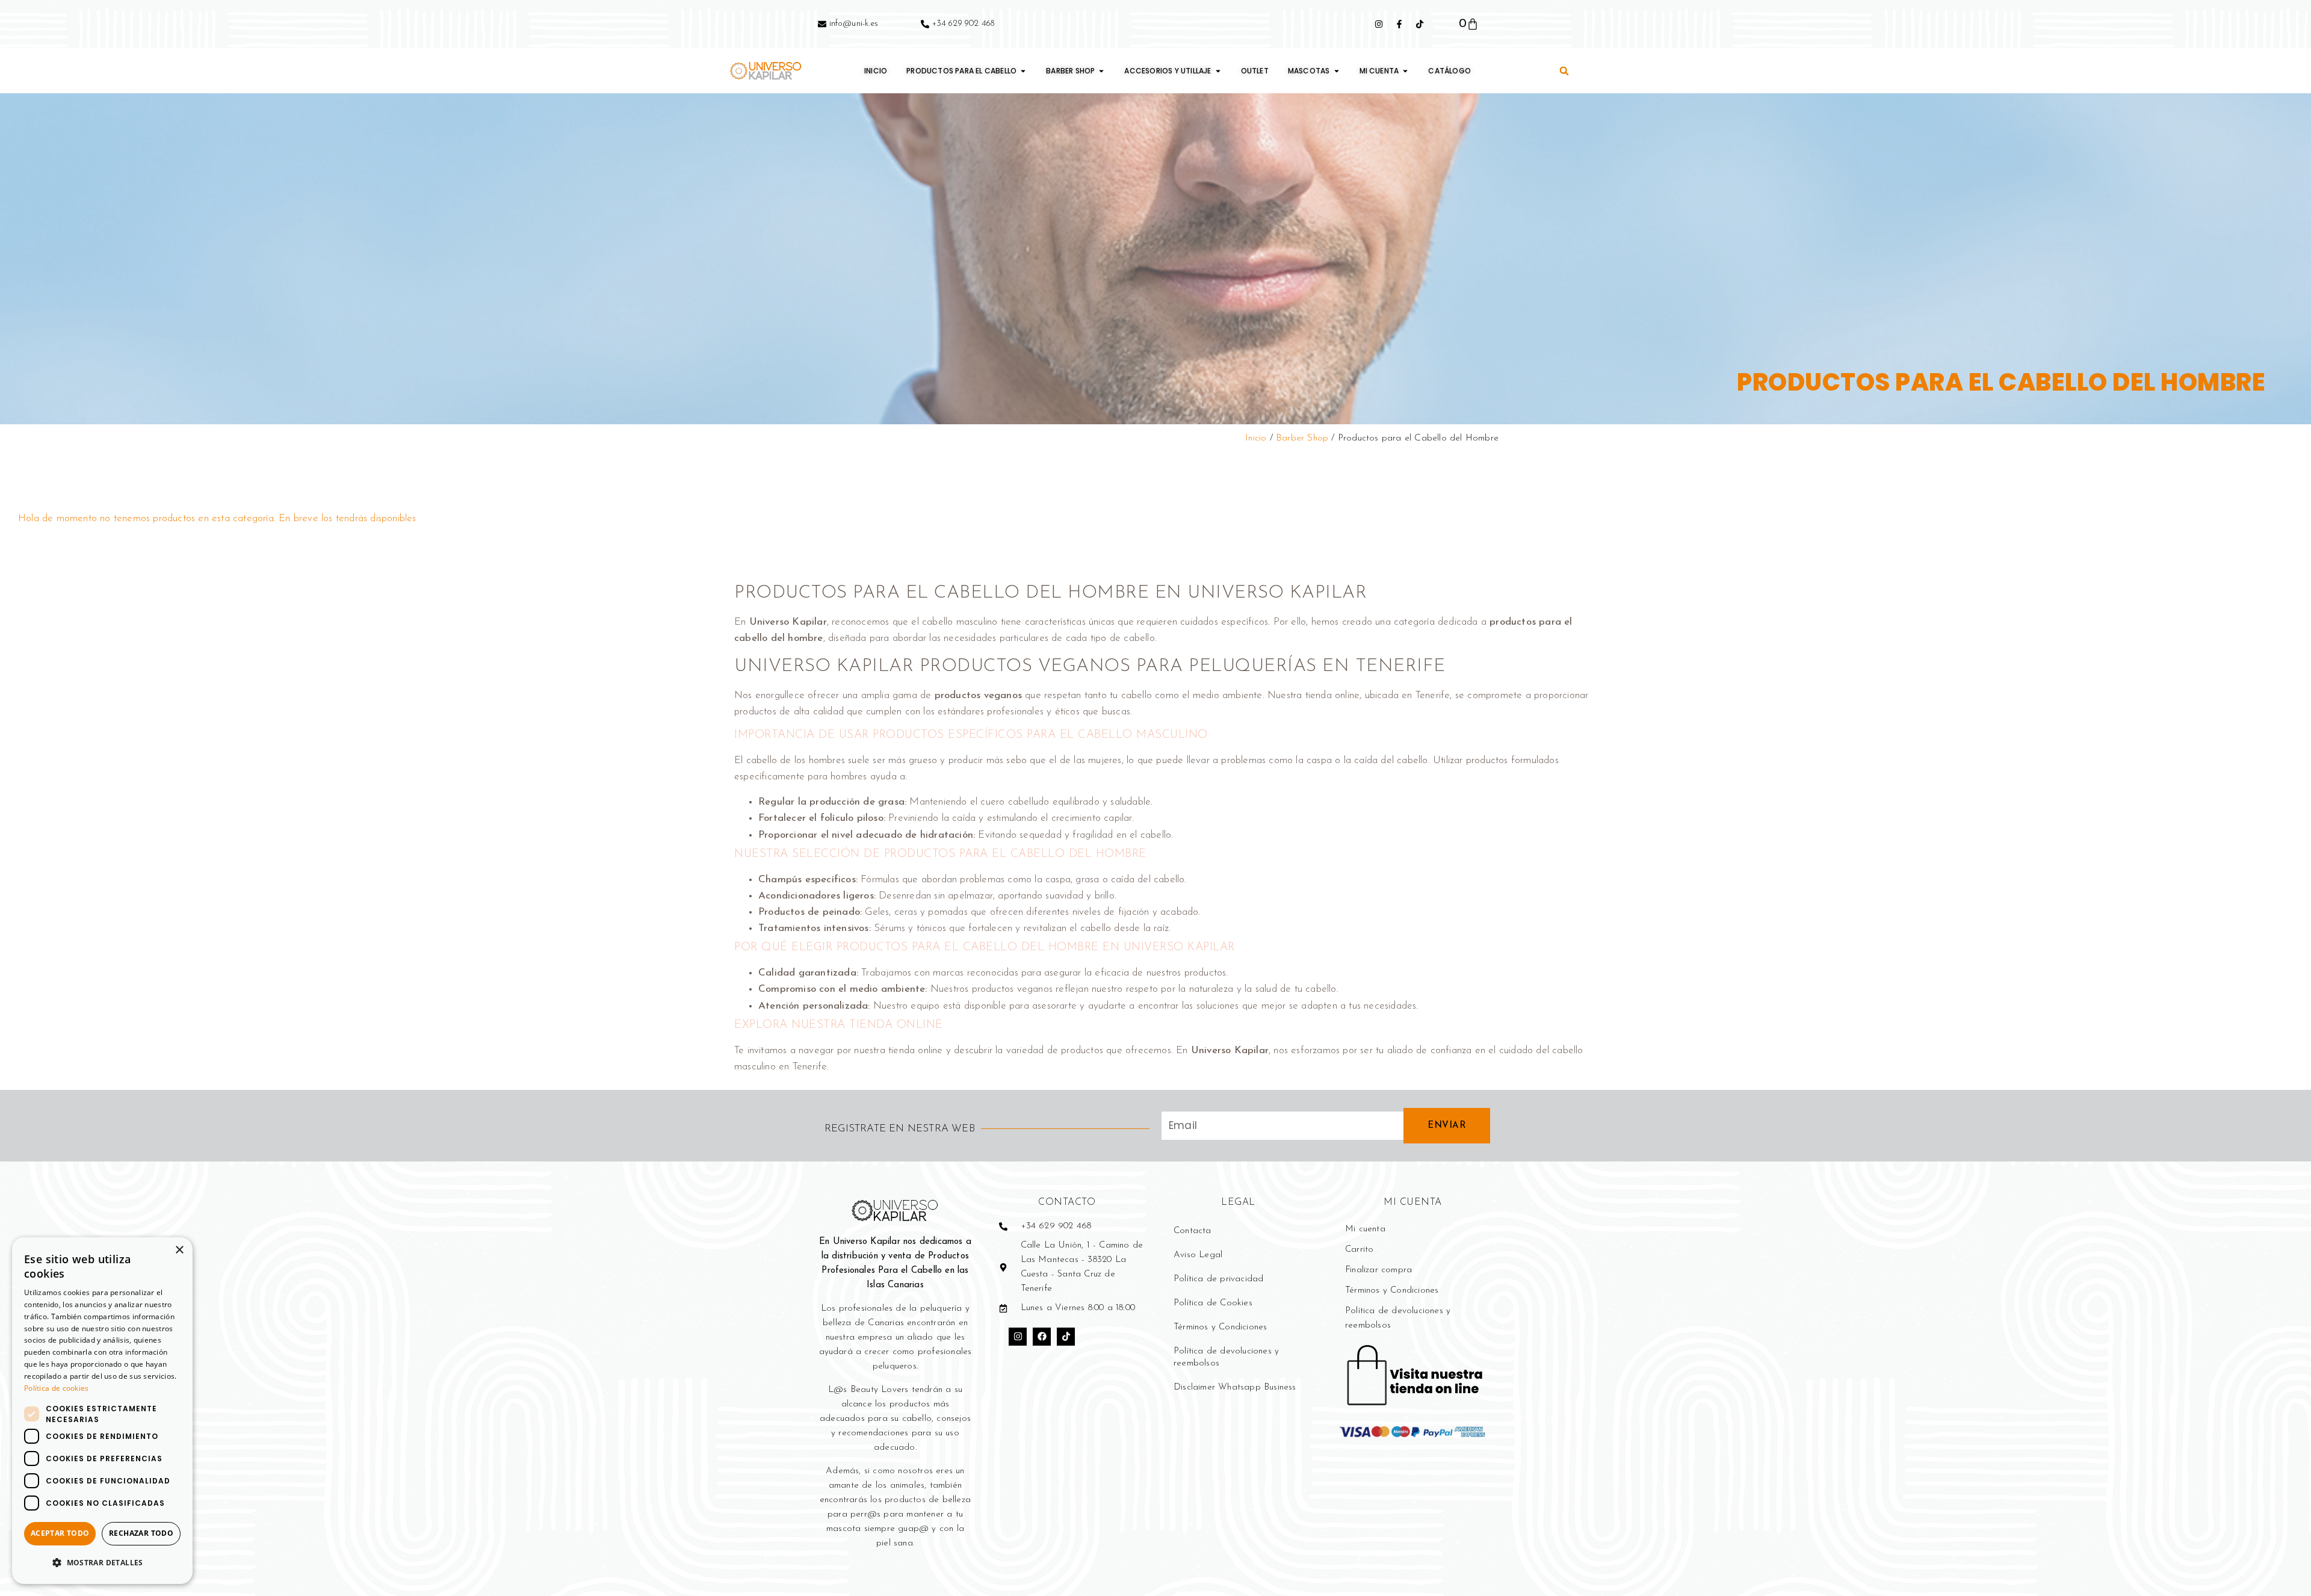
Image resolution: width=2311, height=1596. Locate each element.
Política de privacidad (1218, 1279)
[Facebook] (1042, 1337)
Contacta (1193, 1231)
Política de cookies (57, 1388)
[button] (1564, 71)
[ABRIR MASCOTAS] (1337, 71)
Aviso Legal (1198, 1255)
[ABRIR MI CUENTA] (1405, 71)
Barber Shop (1302, 438)
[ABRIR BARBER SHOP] (1101, 71)
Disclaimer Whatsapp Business (1235, 1387)
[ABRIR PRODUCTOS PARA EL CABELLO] (1023, 71)
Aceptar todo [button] (60, 1533)
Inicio (1256, 438)
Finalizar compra (1378, 1270)
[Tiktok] (1066, 1337)
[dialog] (102, 1411)
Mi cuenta (1365, 1229)
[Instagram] (1018, 1337)
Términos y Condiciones (1220, 1327)
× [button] (179, 1250)
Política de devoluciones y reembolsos (1226, 1357)
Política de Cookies (1213, 1303)
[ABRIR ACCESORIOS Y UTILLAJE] (1218, 71)
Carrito (1359, 1250)
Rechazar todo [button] (141, 1533)
